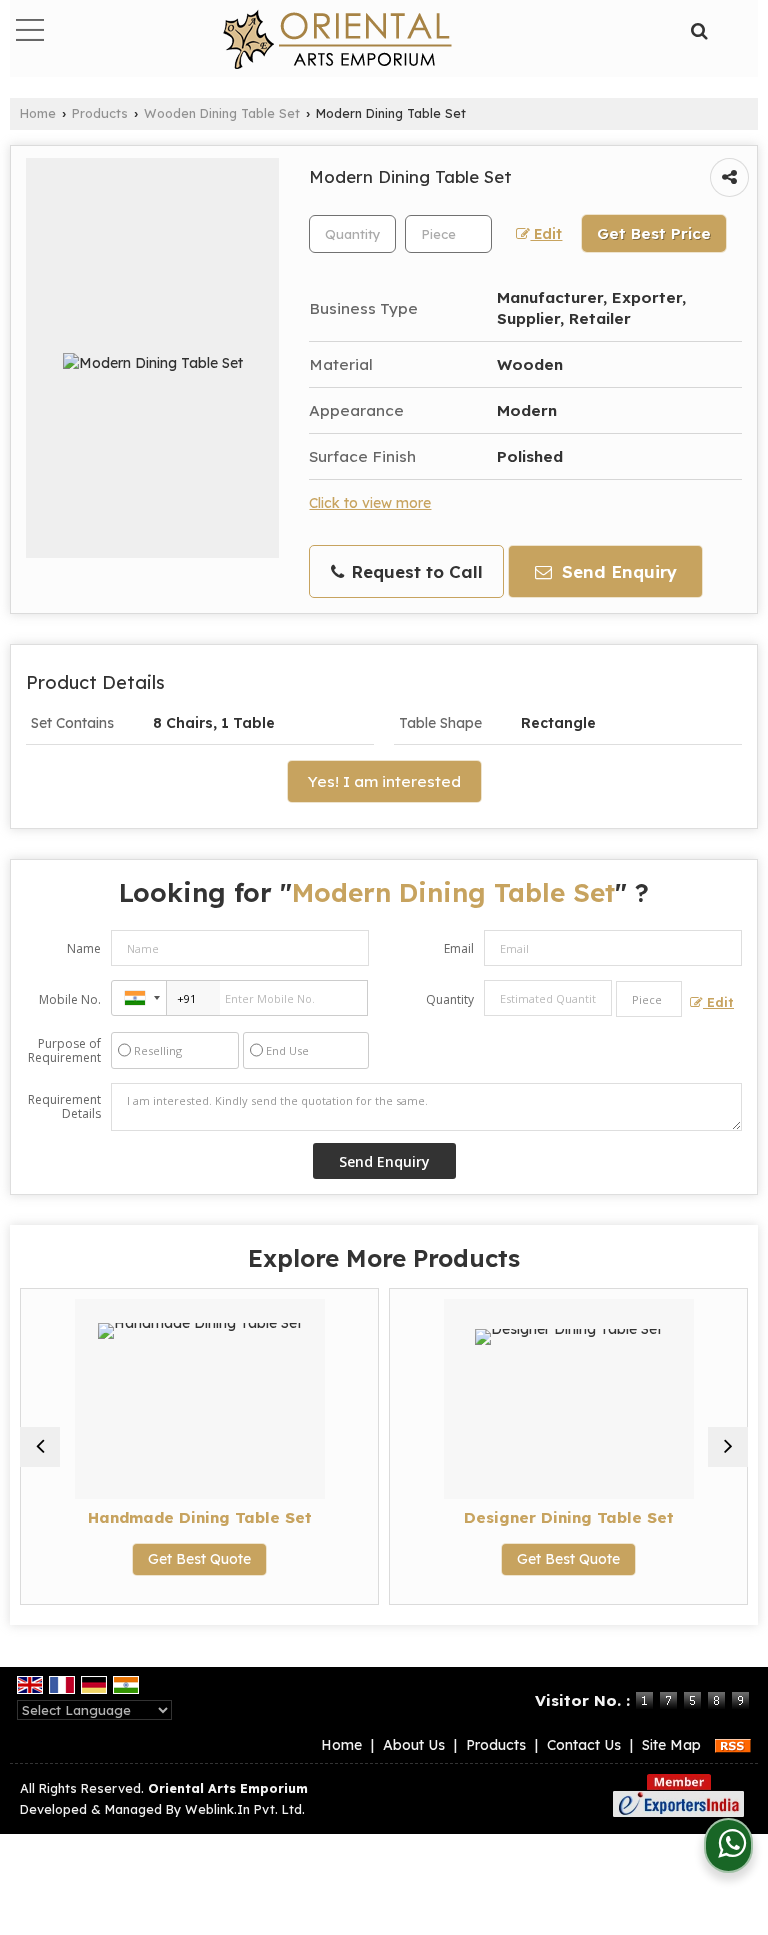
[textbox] (448, 234)
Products (100, 113)
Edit (546, 233)
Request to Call (414, 571)
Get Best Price (654, 233)
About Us (414, 1745)
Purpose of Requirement (64, 1051)
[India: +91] (139, 998)
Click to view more (370, 502)
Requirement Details (64, 1107)
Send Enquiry (617, 571)
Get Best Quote (199, 1559)
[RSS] (733, 1745)
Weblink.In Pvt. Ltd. (245, 1809)
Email (459, 948)
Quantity (450, 999)
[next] (728, 1447)
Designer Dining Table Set (569, 1517)
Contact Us (584, 1745)
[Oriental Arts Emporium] (337, 40)
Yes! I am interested (384, 781)
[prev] (40, 1447)
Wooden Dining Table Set (222, 113)
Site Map (671, 1745)
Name (84, 948)
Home (38, 113)
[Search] (697, 28)
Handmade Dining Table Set (200, 1517)
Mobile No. (70, 999)
